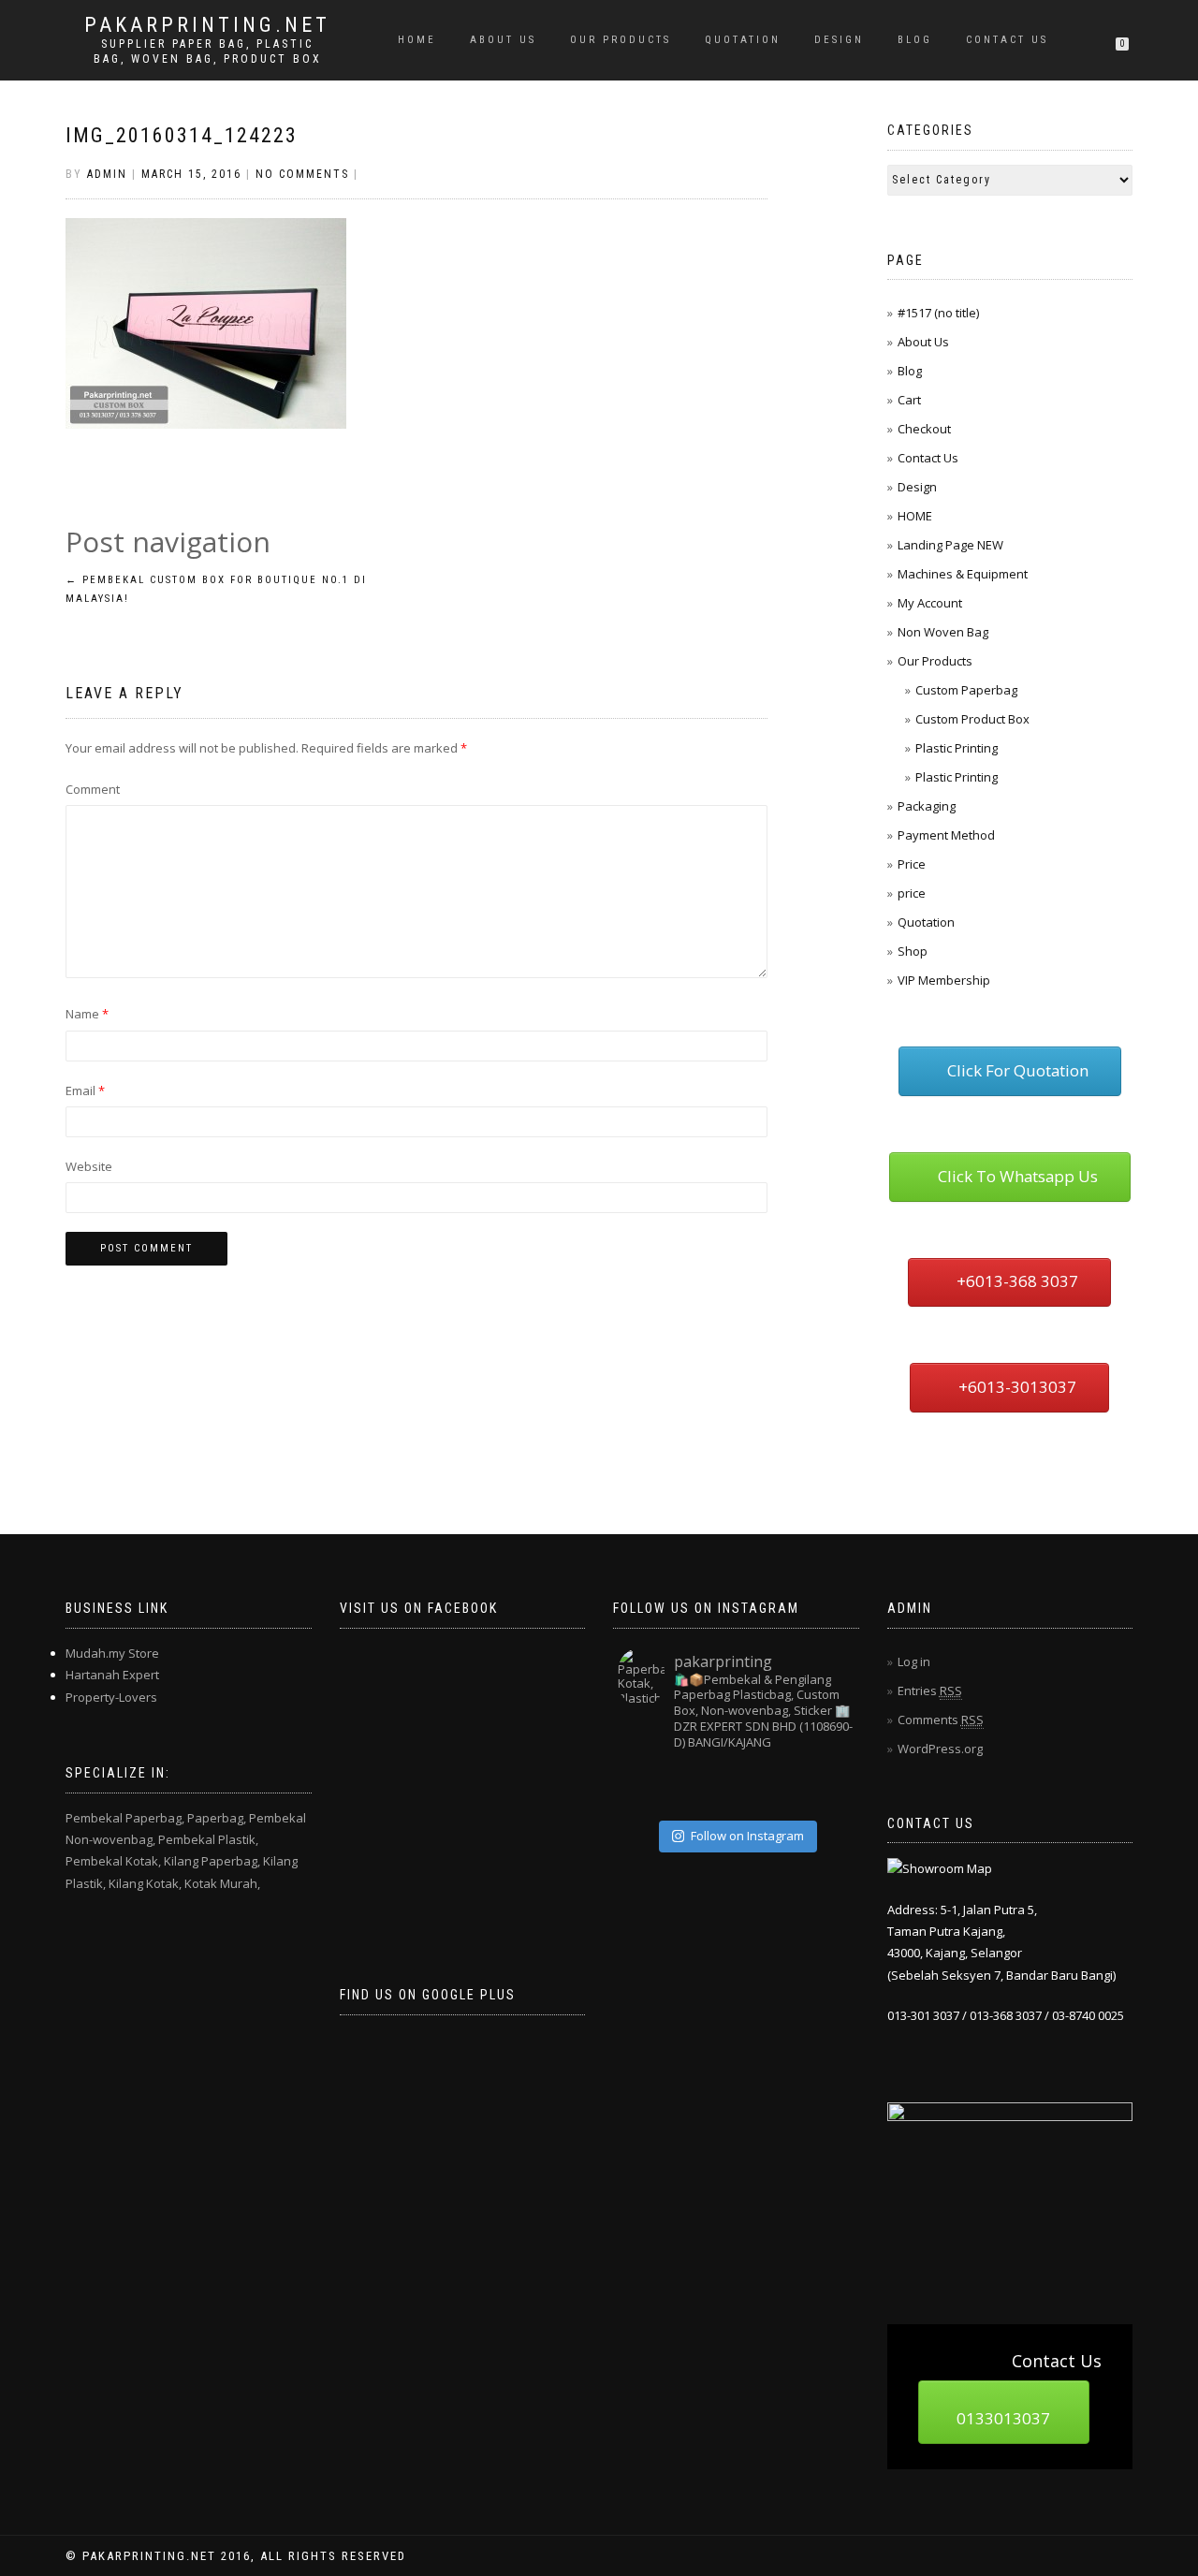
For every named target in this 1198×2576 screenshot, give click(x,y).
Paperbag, (217, 1818)
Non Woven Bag (943, 632)
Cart (909, 400)
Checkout (924, 429)
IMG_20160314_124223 (182, 135)
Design (839, 40)
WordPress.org (940, 1749)
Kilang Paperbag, (212, 1861)
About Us (503, 40)
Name (87, 1014)
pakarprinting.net (207, 25)
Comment (93, 789)
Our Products (621, 40)
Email (85, 1090)
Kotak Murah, (222, 1883)
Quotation (926, 922)
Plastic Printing (957, 748)
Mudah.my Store (112, 1653)
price (912, 893)
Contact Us (1007, 40)
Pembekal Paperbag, (125, 1818)
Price (912, 864)
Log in (914, 1661)
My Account (930, 603)
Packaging (927, 806)
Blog (915, 40)
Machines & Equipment (963, 574)
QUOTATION (743, 40)
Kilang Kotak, (145, 1883)
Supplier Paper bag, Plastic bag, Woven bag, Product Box (208, 51)
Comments (941, 1720)
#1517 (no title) (938, 313)
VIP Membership (944, 980)
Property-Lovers (111, 1697)
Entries (930, 1690)
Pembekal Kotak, (113, 1861)
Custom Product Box (972, 719)
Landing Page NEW (950, 545)
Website (89, 1166)
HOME (417, 40)
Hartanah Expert (112, 1675)
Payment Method (946, 835)
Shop (913, 951)
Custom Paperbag (966, 690)
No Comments (302, 174)
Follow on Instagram (747, 1836)
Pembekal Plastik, (208, 1839)
